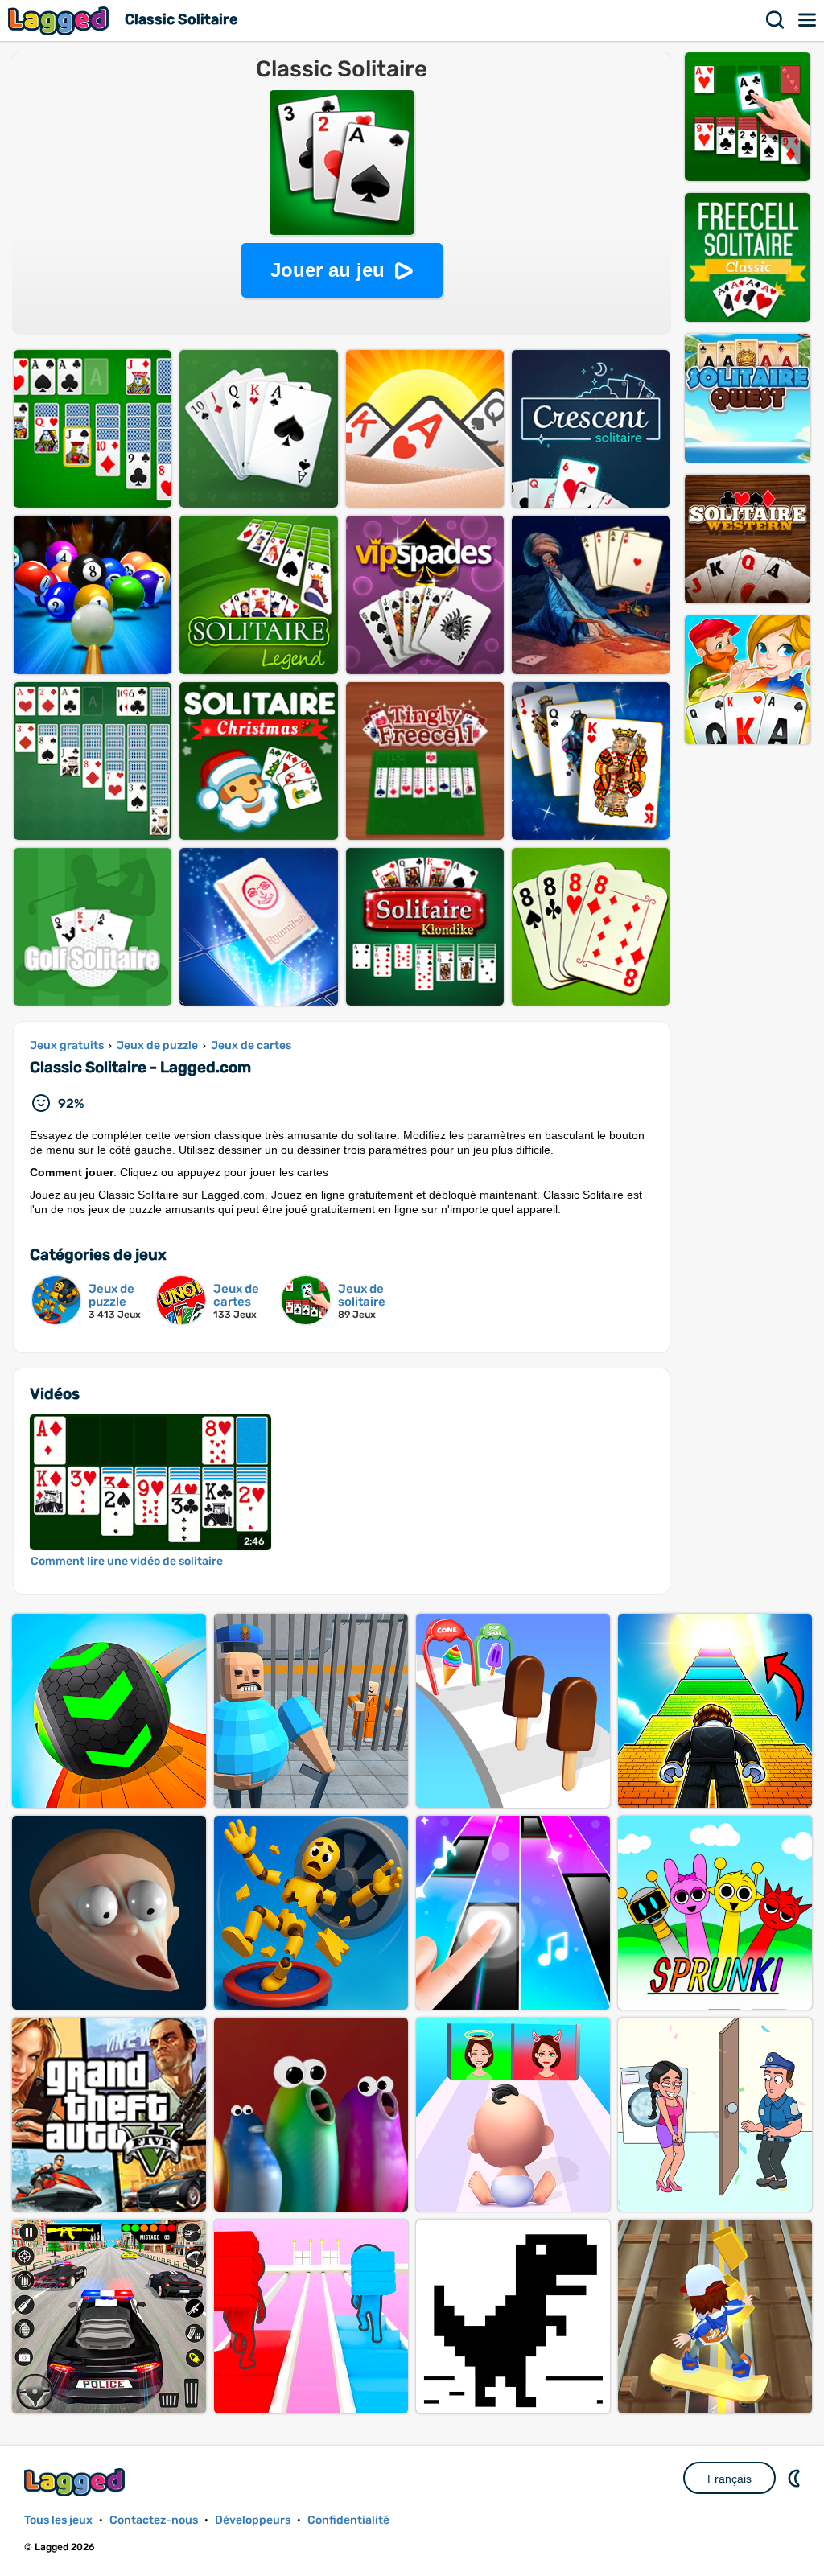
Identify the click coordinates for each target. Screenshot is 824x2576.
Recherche (776, 20)
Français (729, 2479)
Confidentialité (348, 2520)
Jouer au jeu (328, 270)
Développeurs (253, 2520)
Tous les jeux (58, 2520)
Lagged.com (76, 2482)
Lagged (60, 21)
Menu (808, 20)
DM (796, 2478)
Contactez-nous (154, 2520)
